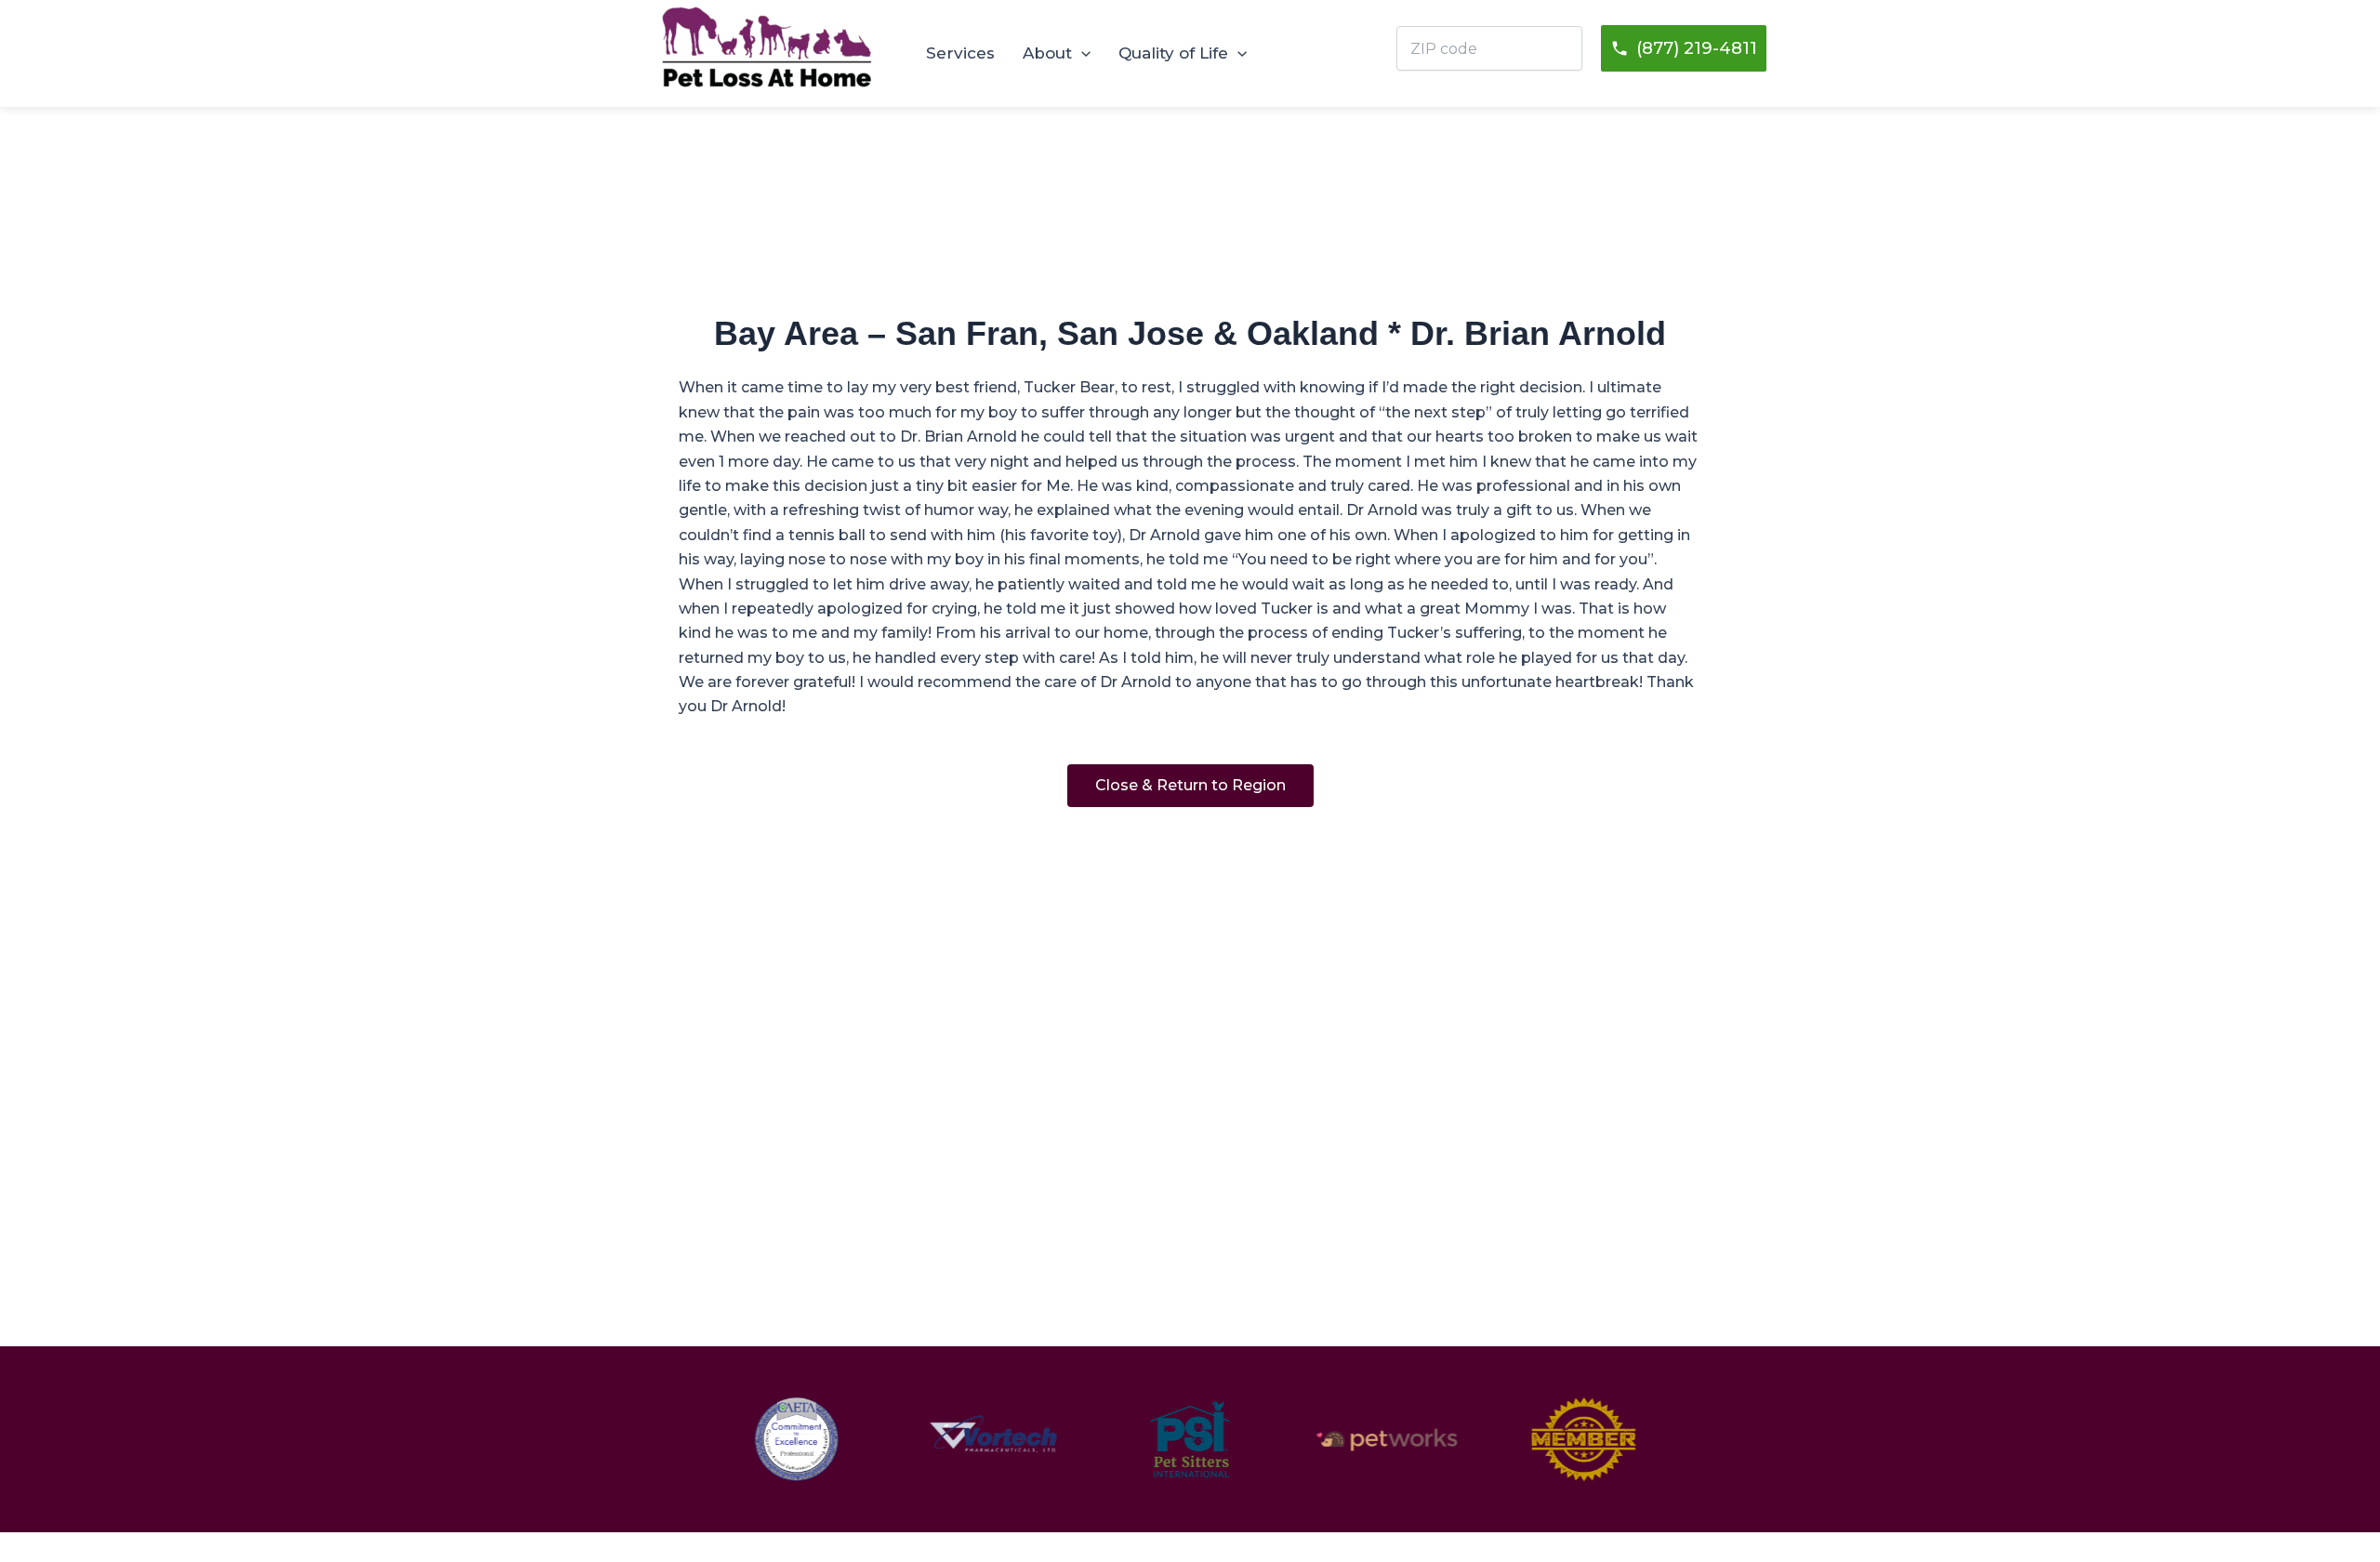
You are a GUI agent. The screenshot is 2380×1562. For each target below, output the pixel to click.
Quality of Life (1173, 53)
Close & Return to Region (1190, 785)
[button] (1081, 53)
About (1047, 53)
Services (960, 53)
